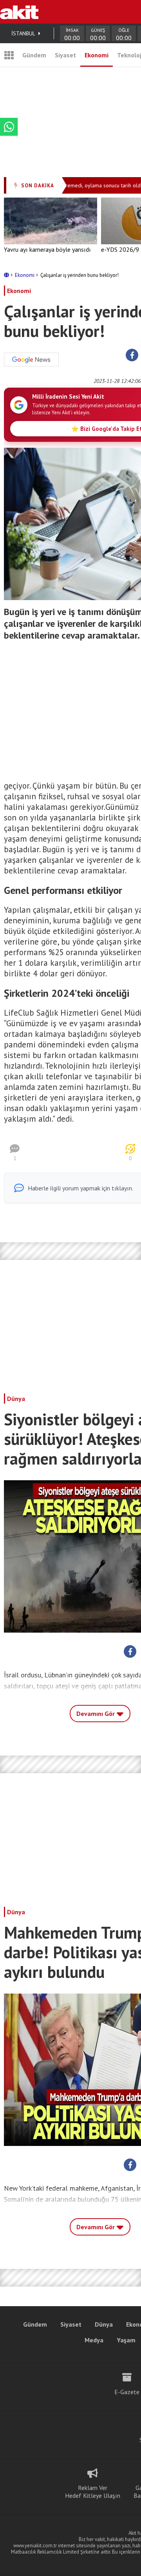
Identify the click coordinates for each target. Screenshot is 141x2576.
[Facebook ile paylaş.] (132, 355)
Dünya (16, 1399)
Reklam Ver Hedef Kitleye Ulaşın (93, 2492)
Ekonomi (97, 55)
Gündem (34, 55)
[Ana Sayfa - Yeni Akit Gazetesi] (19, 12)
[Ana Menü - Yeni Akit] (9, 55)
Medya (94, 2340)
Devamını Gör (96, 1714)
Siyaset (65, 55)
